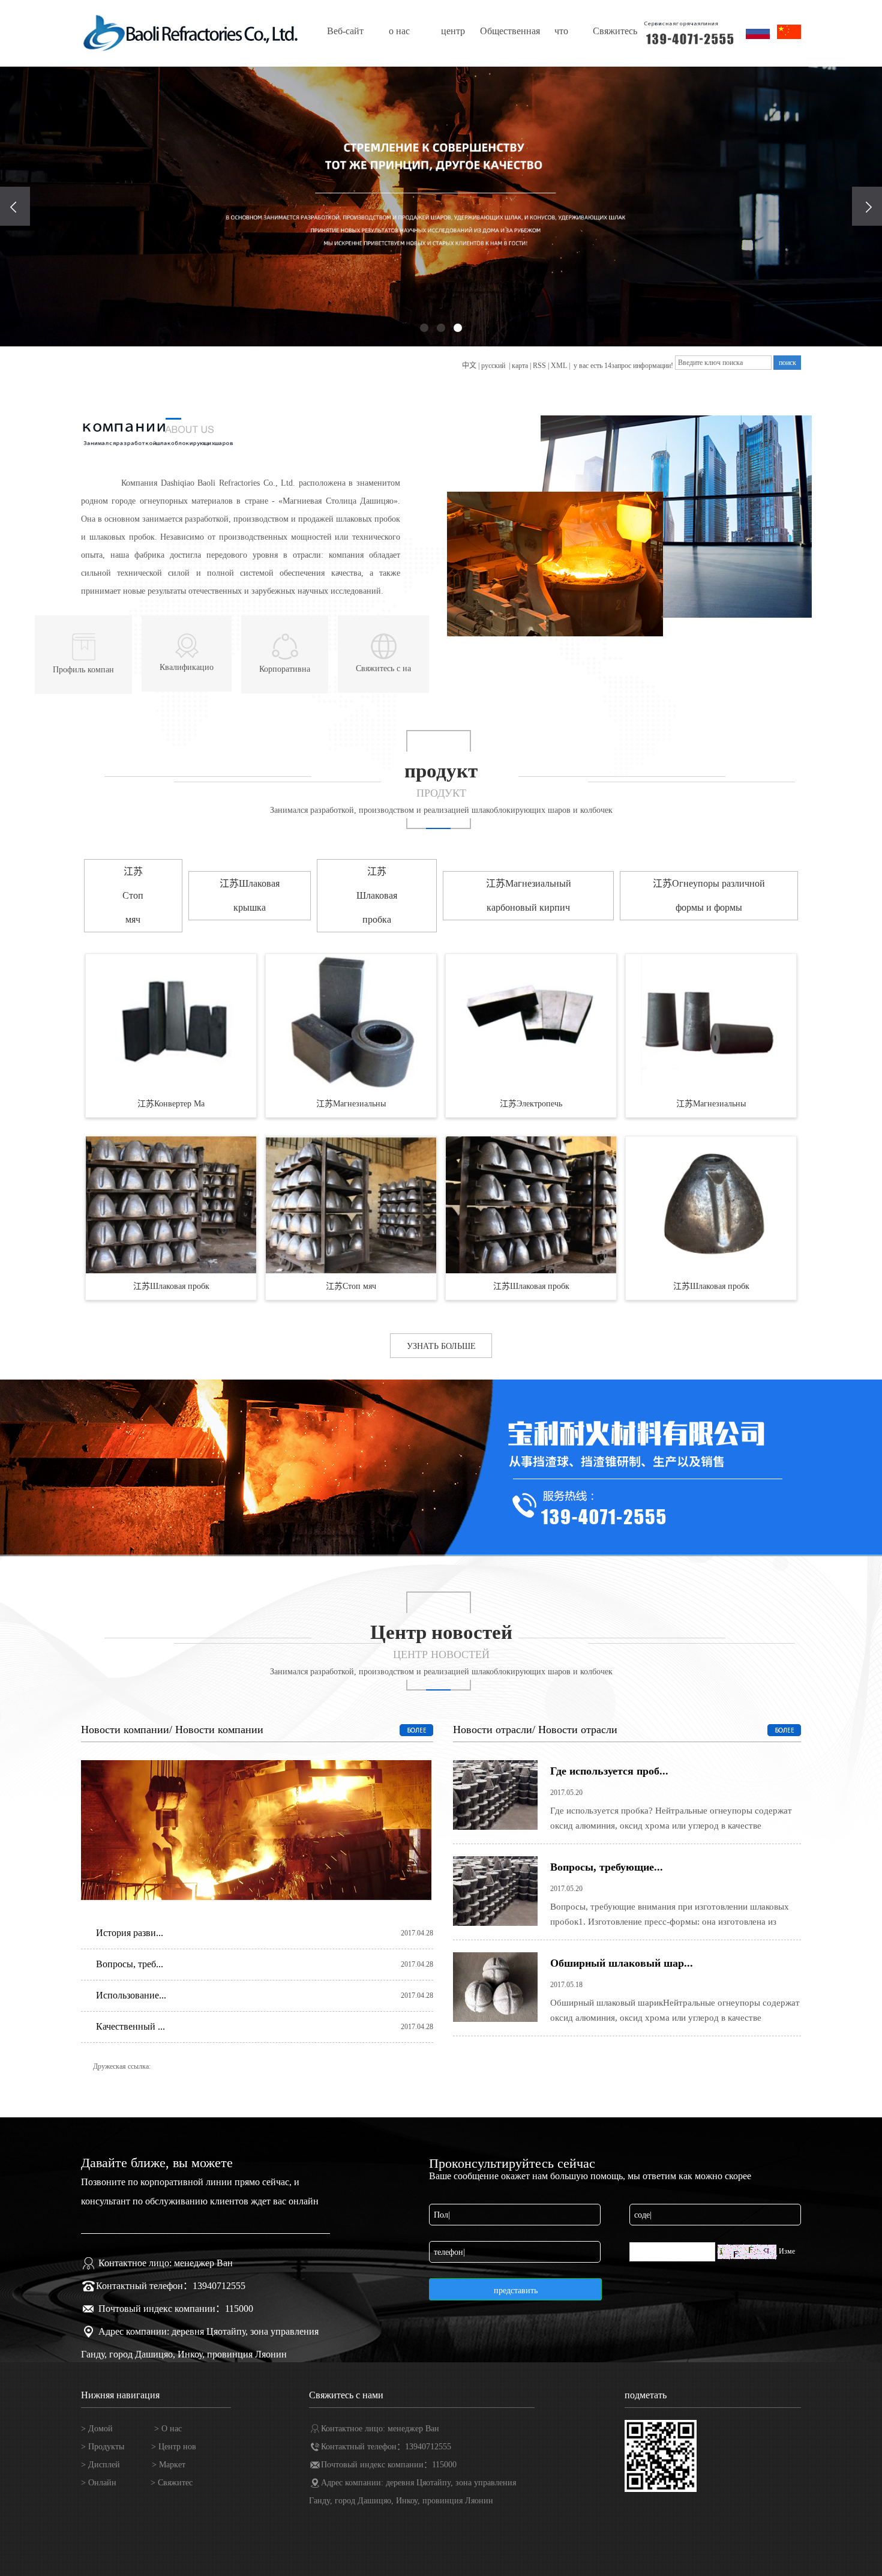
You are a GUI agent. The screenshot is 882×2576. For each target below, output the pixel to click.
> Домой (97, 2429)
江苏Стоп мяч (133, 895)
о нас (399, 31)
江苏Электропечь (531, 1104)
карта (520, 366)
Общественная (507, 31)
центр (453, 31)
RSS (539, 366)
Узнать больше (441, 1346)
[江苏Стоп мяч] (351, 1205)
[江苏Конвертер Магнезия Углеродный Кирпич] (171, 1022)
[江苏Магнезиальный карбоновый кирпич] (351, 1022)
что (561, 31)
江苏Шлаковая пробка (377, 895)
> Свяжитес (172, 2483)
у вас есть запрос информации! (623, 366)
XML (559, 366)
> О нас (168, 2429)
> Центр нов (174, 2447)
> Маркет (169, 2465)
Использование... (131, 1995)
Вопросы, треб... (130, 1964)
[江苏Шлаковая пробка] (171, 1205)
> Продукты (103, 2447)
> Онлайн (99, 2483)
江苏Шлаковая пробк (171, 1286)
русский (494, 366)
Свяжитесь (615, 31)
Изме (787, 2251)
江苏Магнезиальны (351, 1104)
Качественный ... (130, 2026)
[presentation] (15, 206)
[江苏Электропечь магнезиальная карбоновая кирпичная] (531, 1022)
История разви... (130, 1933)
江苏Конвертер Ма (171, 1104)
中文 (469, 366)
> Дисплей (102, 2465)
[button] (424, 328)
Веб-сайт (345, 31)
